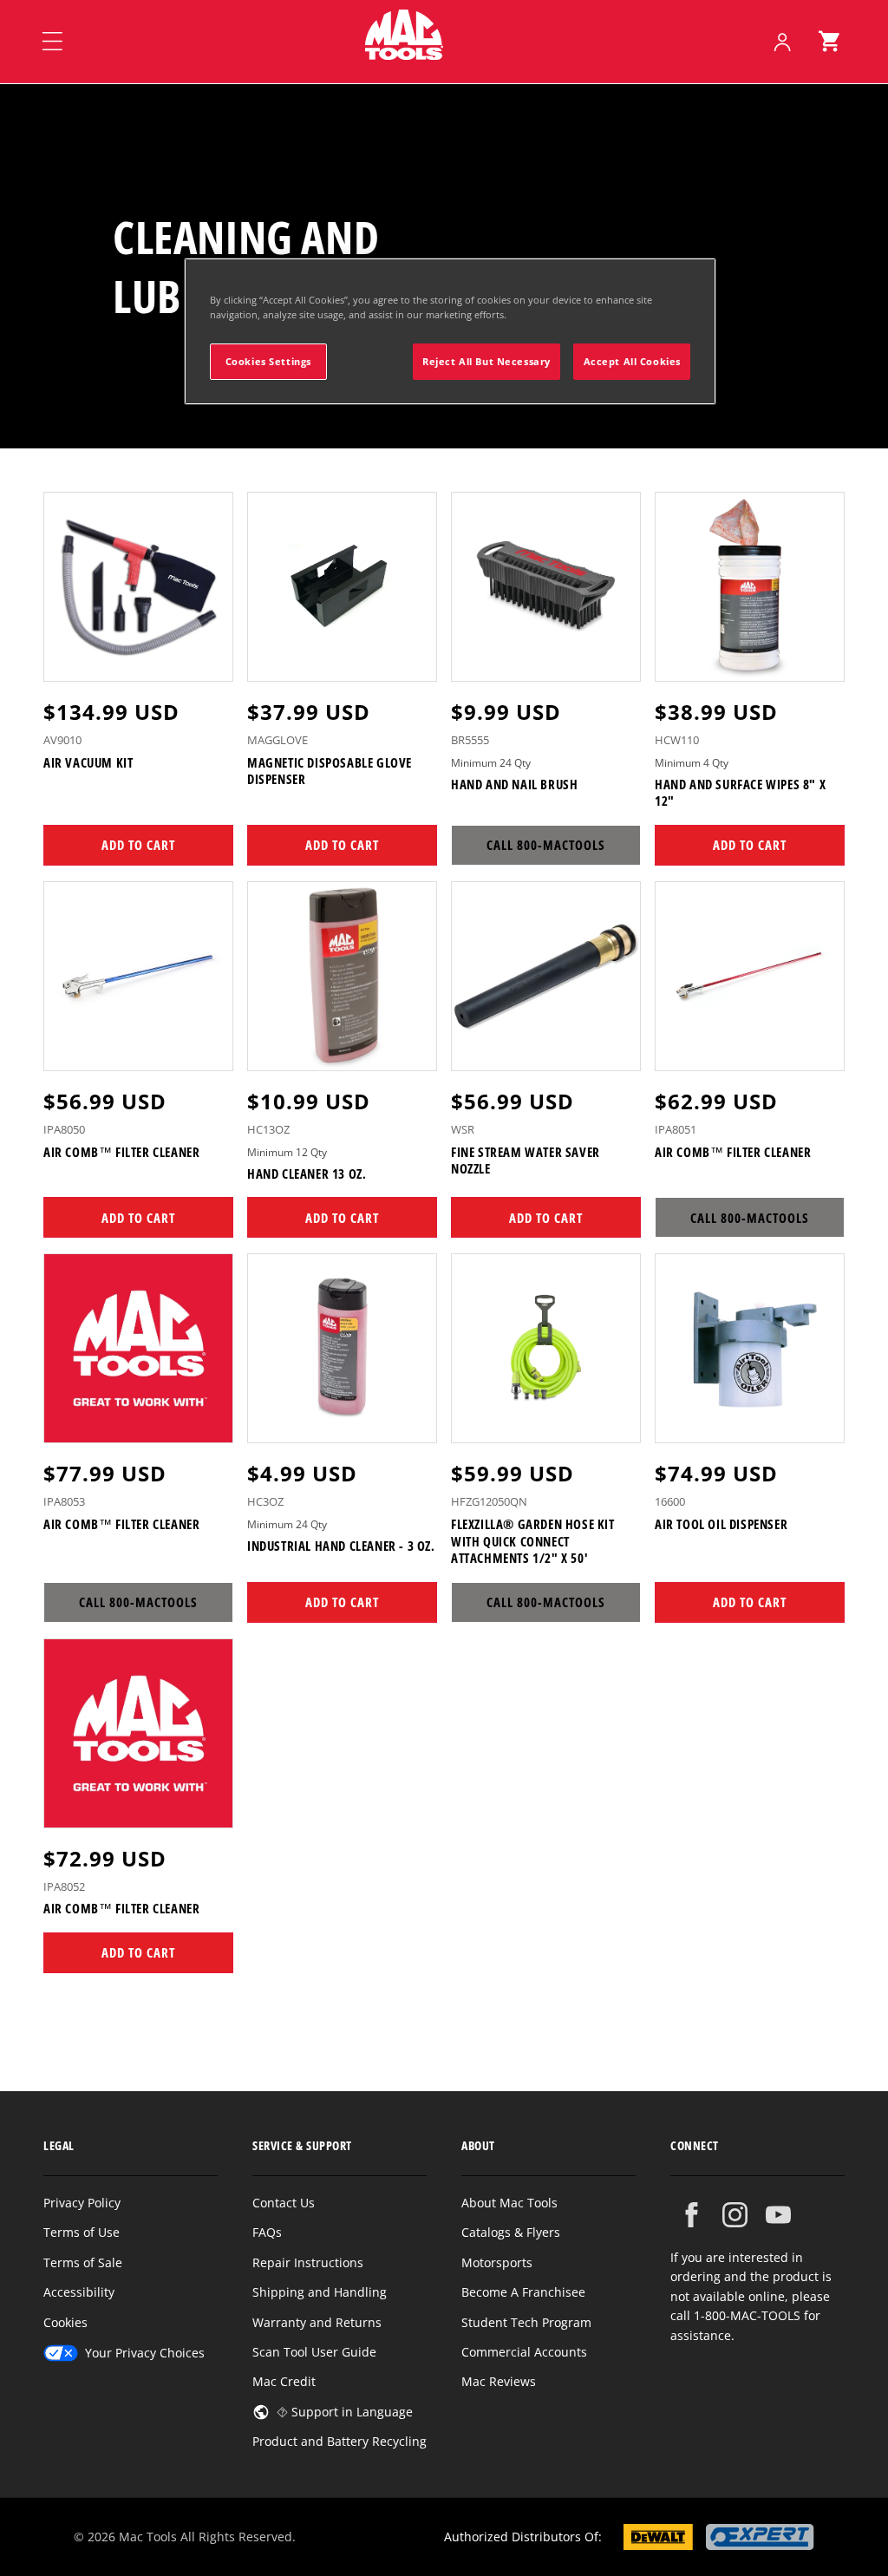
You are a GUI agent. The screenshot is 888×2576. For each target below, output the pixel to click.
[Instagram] (735, 2215)
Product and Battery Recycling (340, 2441)
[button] (829, 42)
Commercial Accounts (524, 2352)
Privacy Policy (82, 2203)
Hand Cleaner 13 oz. (307, 1174)
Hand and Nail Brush (514, 785)
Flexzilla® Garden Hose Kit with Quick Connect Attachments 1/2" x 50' (533, 1541)
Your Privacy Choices (145, 2353)
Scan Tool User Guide (314, 2352)
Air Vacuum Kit (88, 763)
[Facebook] (692, 2215)
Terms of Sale (83, 2262)
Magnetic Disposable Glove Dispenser (330, 771)
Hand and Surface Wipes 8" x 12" (740, 793)
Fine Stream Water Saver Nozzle (526, 1161)
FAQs (267, 2232)
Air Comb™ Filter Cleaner (121, 1152)
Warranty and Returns (317, 2322)
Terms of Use (82, 2232)
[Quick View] (209, 660)
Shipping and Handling (320, 2292)
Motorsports (497, 2262)
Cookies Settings (268, 361)
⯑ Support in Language (345, 2412)
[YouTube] (778, 2215)
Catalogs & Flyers (511, 2232)
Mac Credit (284, 2381)
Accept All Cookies (632, 361)
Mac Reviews (499, 2381)
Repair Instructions (308, 2262)
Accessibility (79, 2292)
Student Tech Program (526, 2322)
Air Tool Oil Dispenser (721, 1524)
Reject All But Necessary (486, 361)
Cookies (65, 2322)
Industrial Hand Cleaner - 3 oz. (341, 1546)
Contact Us (284, 2203)
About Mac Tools (509, 2203)
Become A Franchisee (523, 2292)
